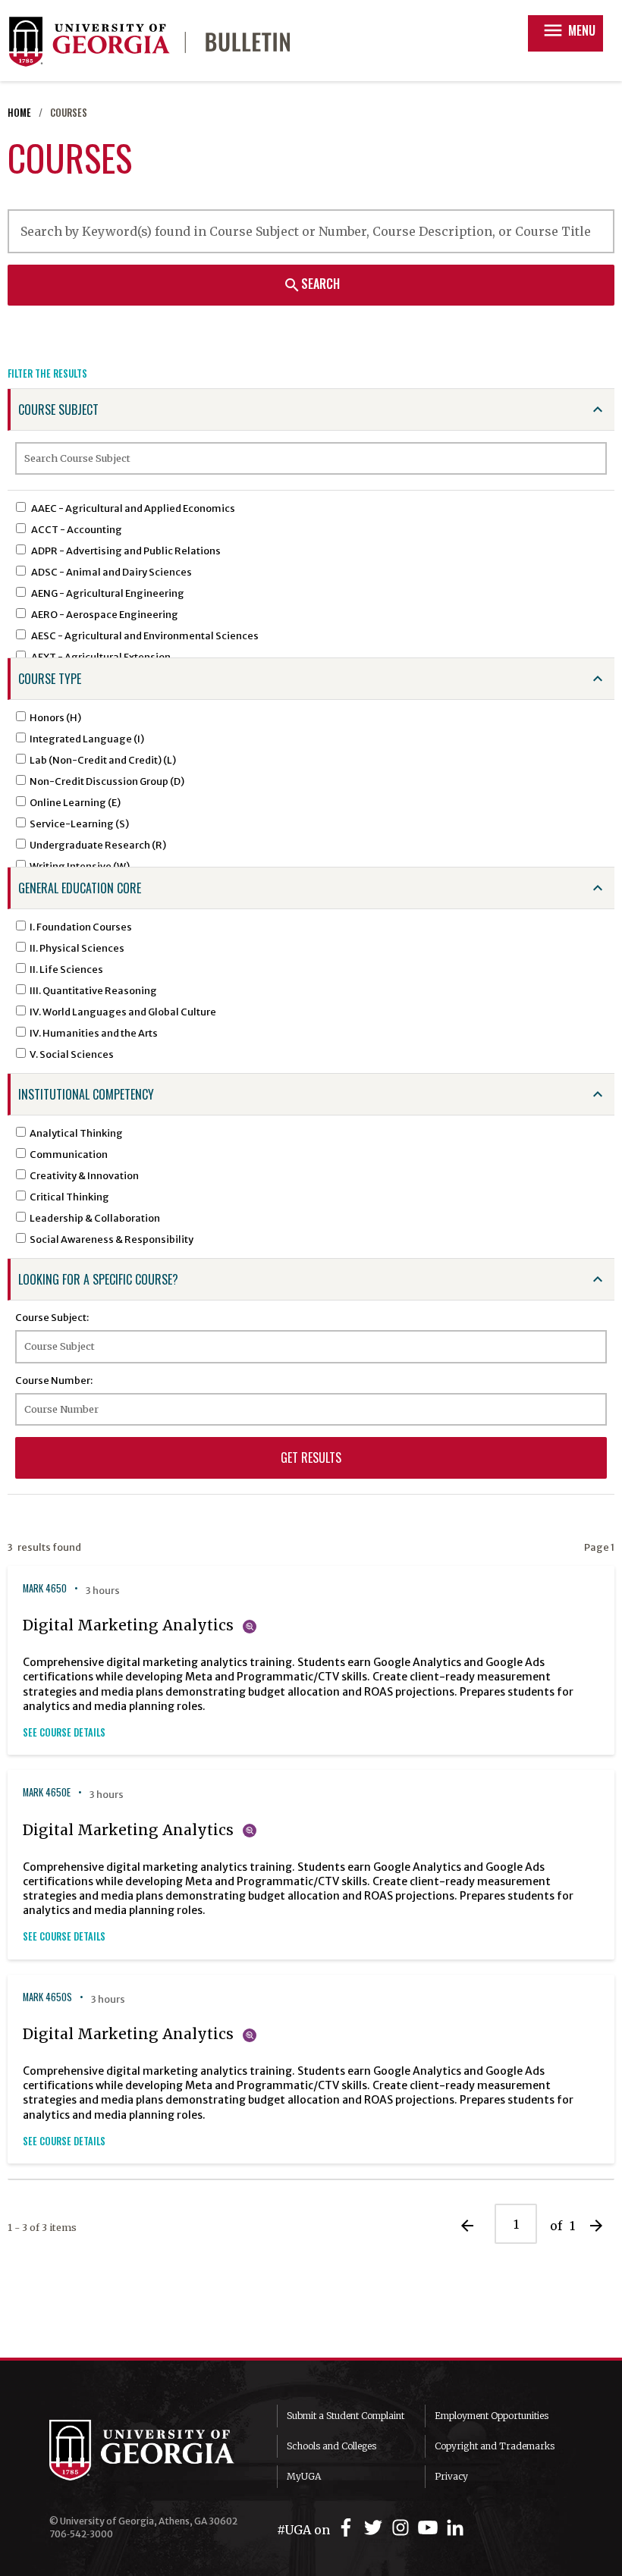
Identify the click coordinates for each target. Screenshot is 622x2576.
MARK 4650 (45, 1588)
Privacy (451, 2476)
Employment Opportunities (492, 2416)
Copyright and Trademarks (495, 2446)
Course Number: (54, 1380)
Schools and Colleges (331, 2446)
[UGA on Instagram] (403, 2528)
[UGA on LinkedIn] (455, 2528)
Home (19, 113)
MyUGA (304, 2476)
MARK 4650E (47, 1792)
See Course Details (64, 1732)
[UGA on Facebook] (348, 2528)
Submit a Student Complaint (346, 2416)
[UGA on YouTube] (430, 2528)
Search (311, 284)
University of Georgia (152, 2450)
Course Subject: (52, 1317)
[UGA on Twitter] (375, 2528)
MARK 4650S (47, 1997)
